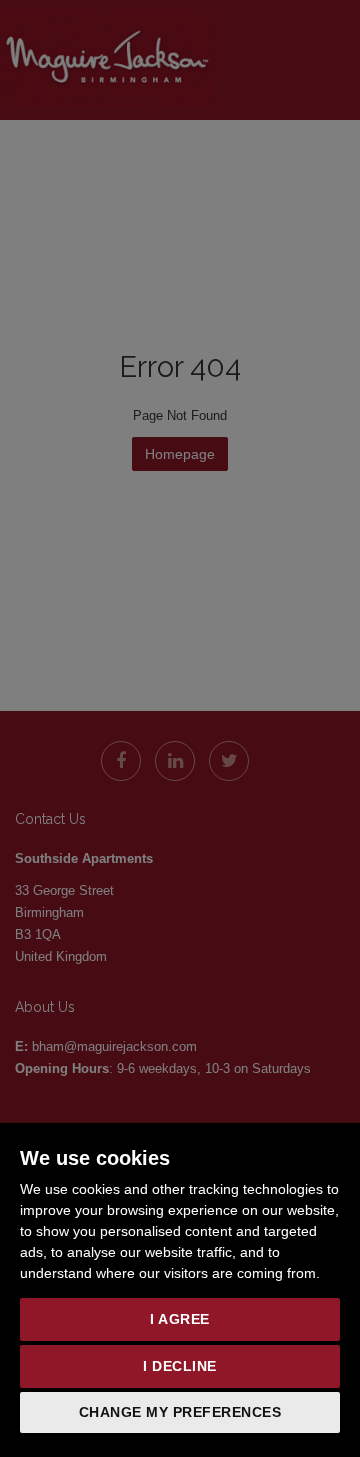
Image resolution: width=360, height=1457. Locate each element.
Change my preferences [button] (180, 1412)
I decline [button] (180, 1366)
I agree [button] (180, 1319)
